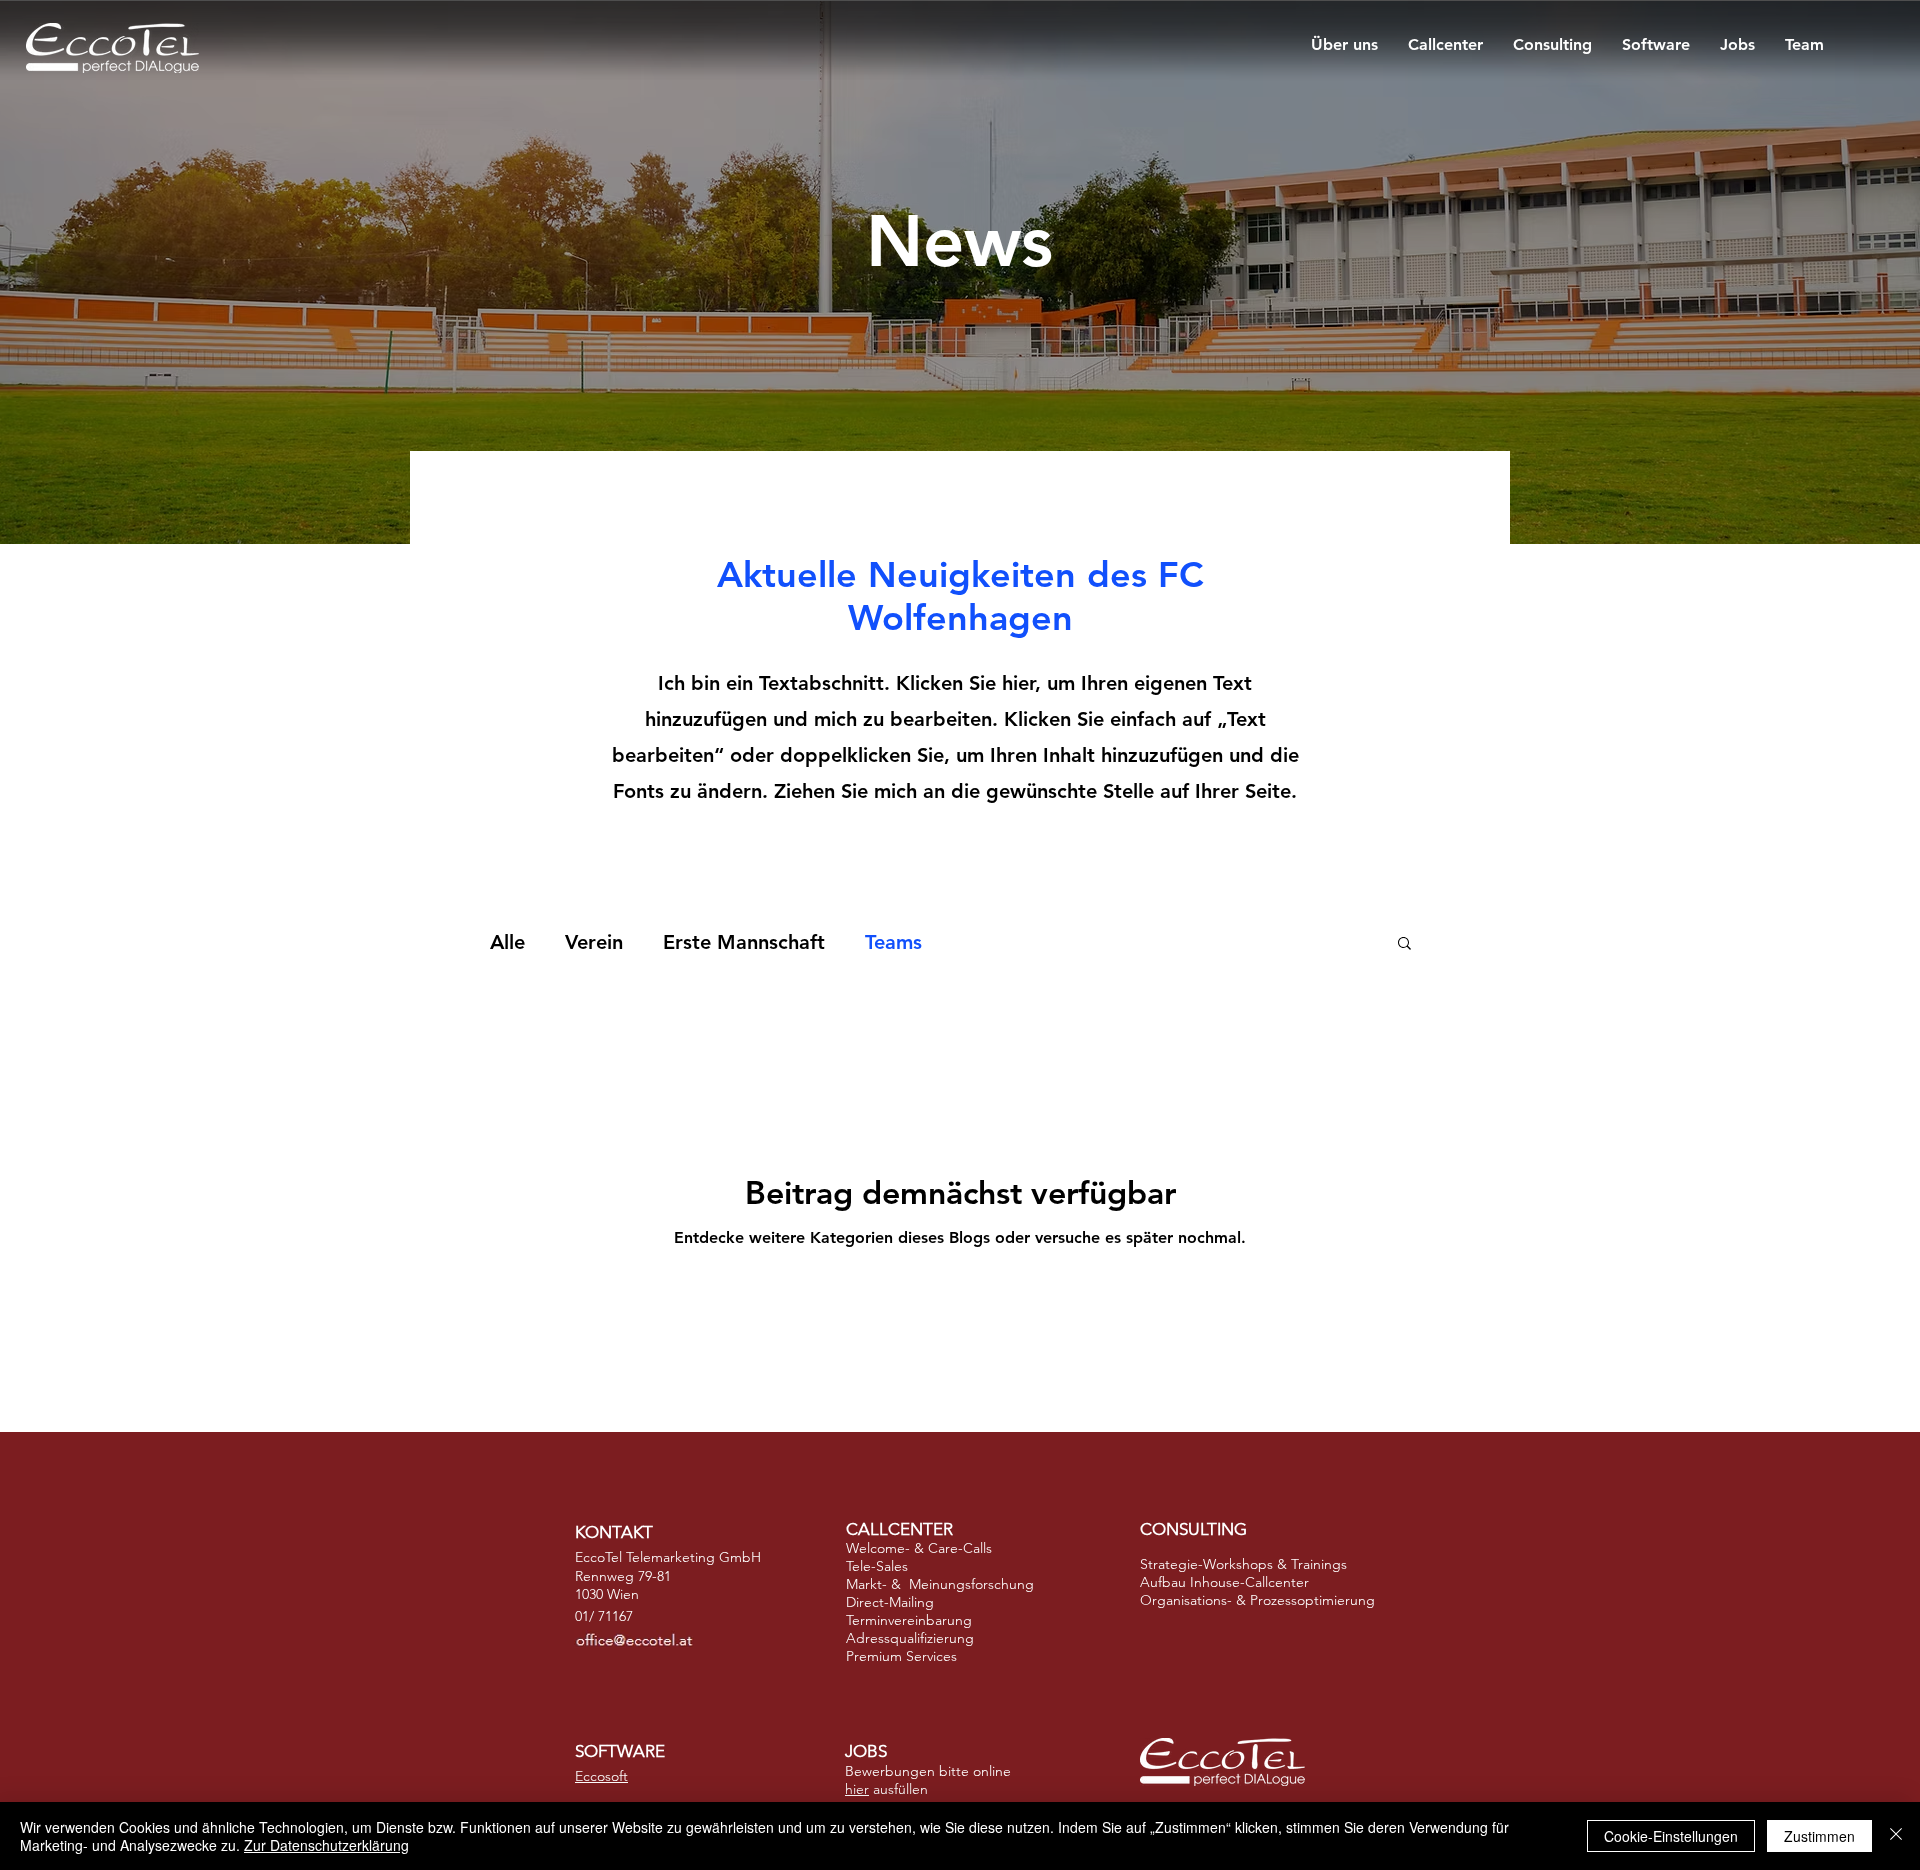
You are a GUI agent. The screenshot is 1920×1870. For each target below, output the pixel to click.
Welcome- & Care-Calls (919, 1548)
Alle (507, 942)
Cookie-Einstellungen (1671, 1836)
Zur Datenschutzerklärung (326, 1845)
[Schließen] (1896, 1836)
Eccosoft (601, 1776)
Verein (594, 942)
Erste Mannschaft (744, 942)
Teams (893, 942)
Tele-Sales (877, 1566)
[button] (1404, 944)
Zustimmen (1819, 1836)
